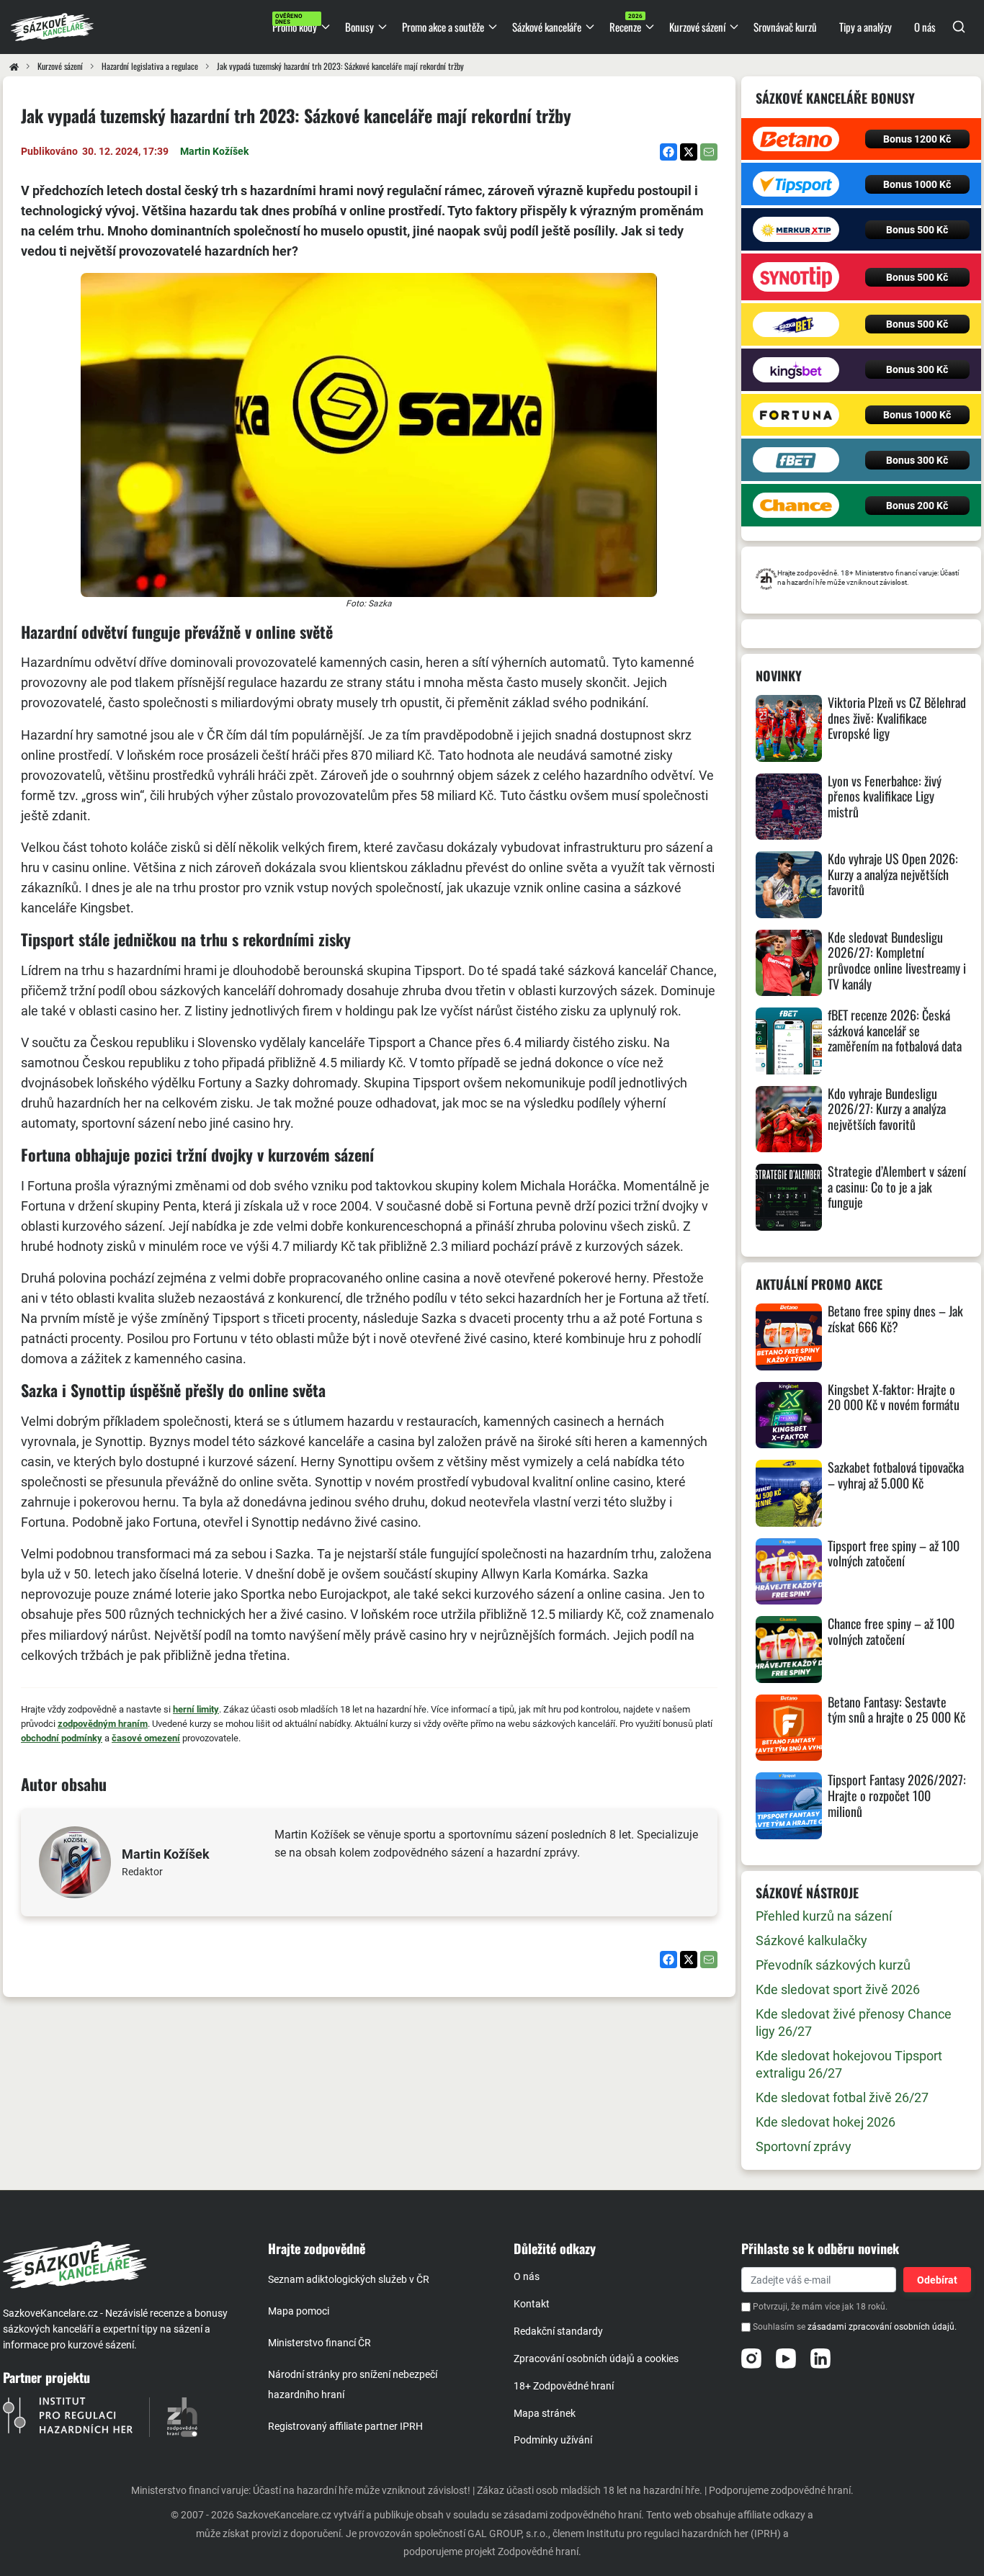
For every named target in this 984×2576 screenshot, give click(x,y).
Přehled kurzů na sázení (824, 1916)
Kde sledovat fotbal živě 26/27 (842, 2097)
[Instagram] (751, 2359)
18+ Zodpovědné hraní (564, 2386)
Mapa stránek (545, 2413)
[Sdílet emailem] (709, 152)
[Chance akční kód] (796, 505)
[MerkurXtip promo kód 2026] (796, 229)
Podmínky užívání (553, 2440)
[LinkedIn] (820, 2359)
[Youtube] (786, 2359)
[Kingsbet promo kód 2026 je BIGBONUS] (796, 370)
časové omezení (146, 1738)
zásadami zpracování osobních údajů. (882, 2328)
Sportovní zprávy (804, 2146)
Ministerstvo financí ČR (319, 2343)
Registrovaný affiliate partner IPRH (345, 2426)
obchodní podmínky (62, 1738)
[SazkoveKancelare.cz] (123, 2265)
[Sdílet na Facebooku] (668, 152)
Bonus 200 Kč (917, 506)
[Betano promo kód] (796, 139)
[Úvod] (14, 66)
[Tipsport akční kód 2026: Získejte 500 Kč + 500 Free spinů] (796, 184)
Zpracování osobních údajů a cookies (596, 2359)
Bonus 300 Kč (917, 369)
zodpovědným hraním (103, 1724)
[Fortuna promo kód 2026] (796, 415)
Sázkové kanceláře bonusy (835, 98)
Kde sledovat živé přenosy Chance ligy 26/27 (854, 2023)
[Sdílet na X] (689, 152)
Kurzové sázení (60, 66)
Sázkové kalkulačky (811, 1940)
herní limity (196, 1709)
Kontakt (532, 2304)
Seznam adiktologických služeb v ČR (349, 2279)
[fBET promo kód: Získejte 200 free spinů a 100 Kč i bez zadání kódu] (796, 460)
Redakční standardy (558, 2331)
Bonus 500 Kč (917, 230)
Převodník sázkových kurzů (833, 1965)
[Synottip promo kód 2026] (796, 277)
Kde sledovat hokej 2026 (826, 2122)
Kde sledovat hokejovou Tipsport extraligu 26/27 (849, 2064)
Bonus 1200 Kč (917, 139)
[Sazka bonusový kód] (796, 324)
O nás (527, 2276)
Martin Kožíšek (214, 151)
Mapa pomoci (299, 2311)
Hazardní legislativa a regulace (150, 66)
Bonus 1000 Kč (917, 184)
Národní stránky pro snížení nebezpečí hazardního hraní (353, 2384)
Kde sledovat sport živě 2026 (838, 1989)
